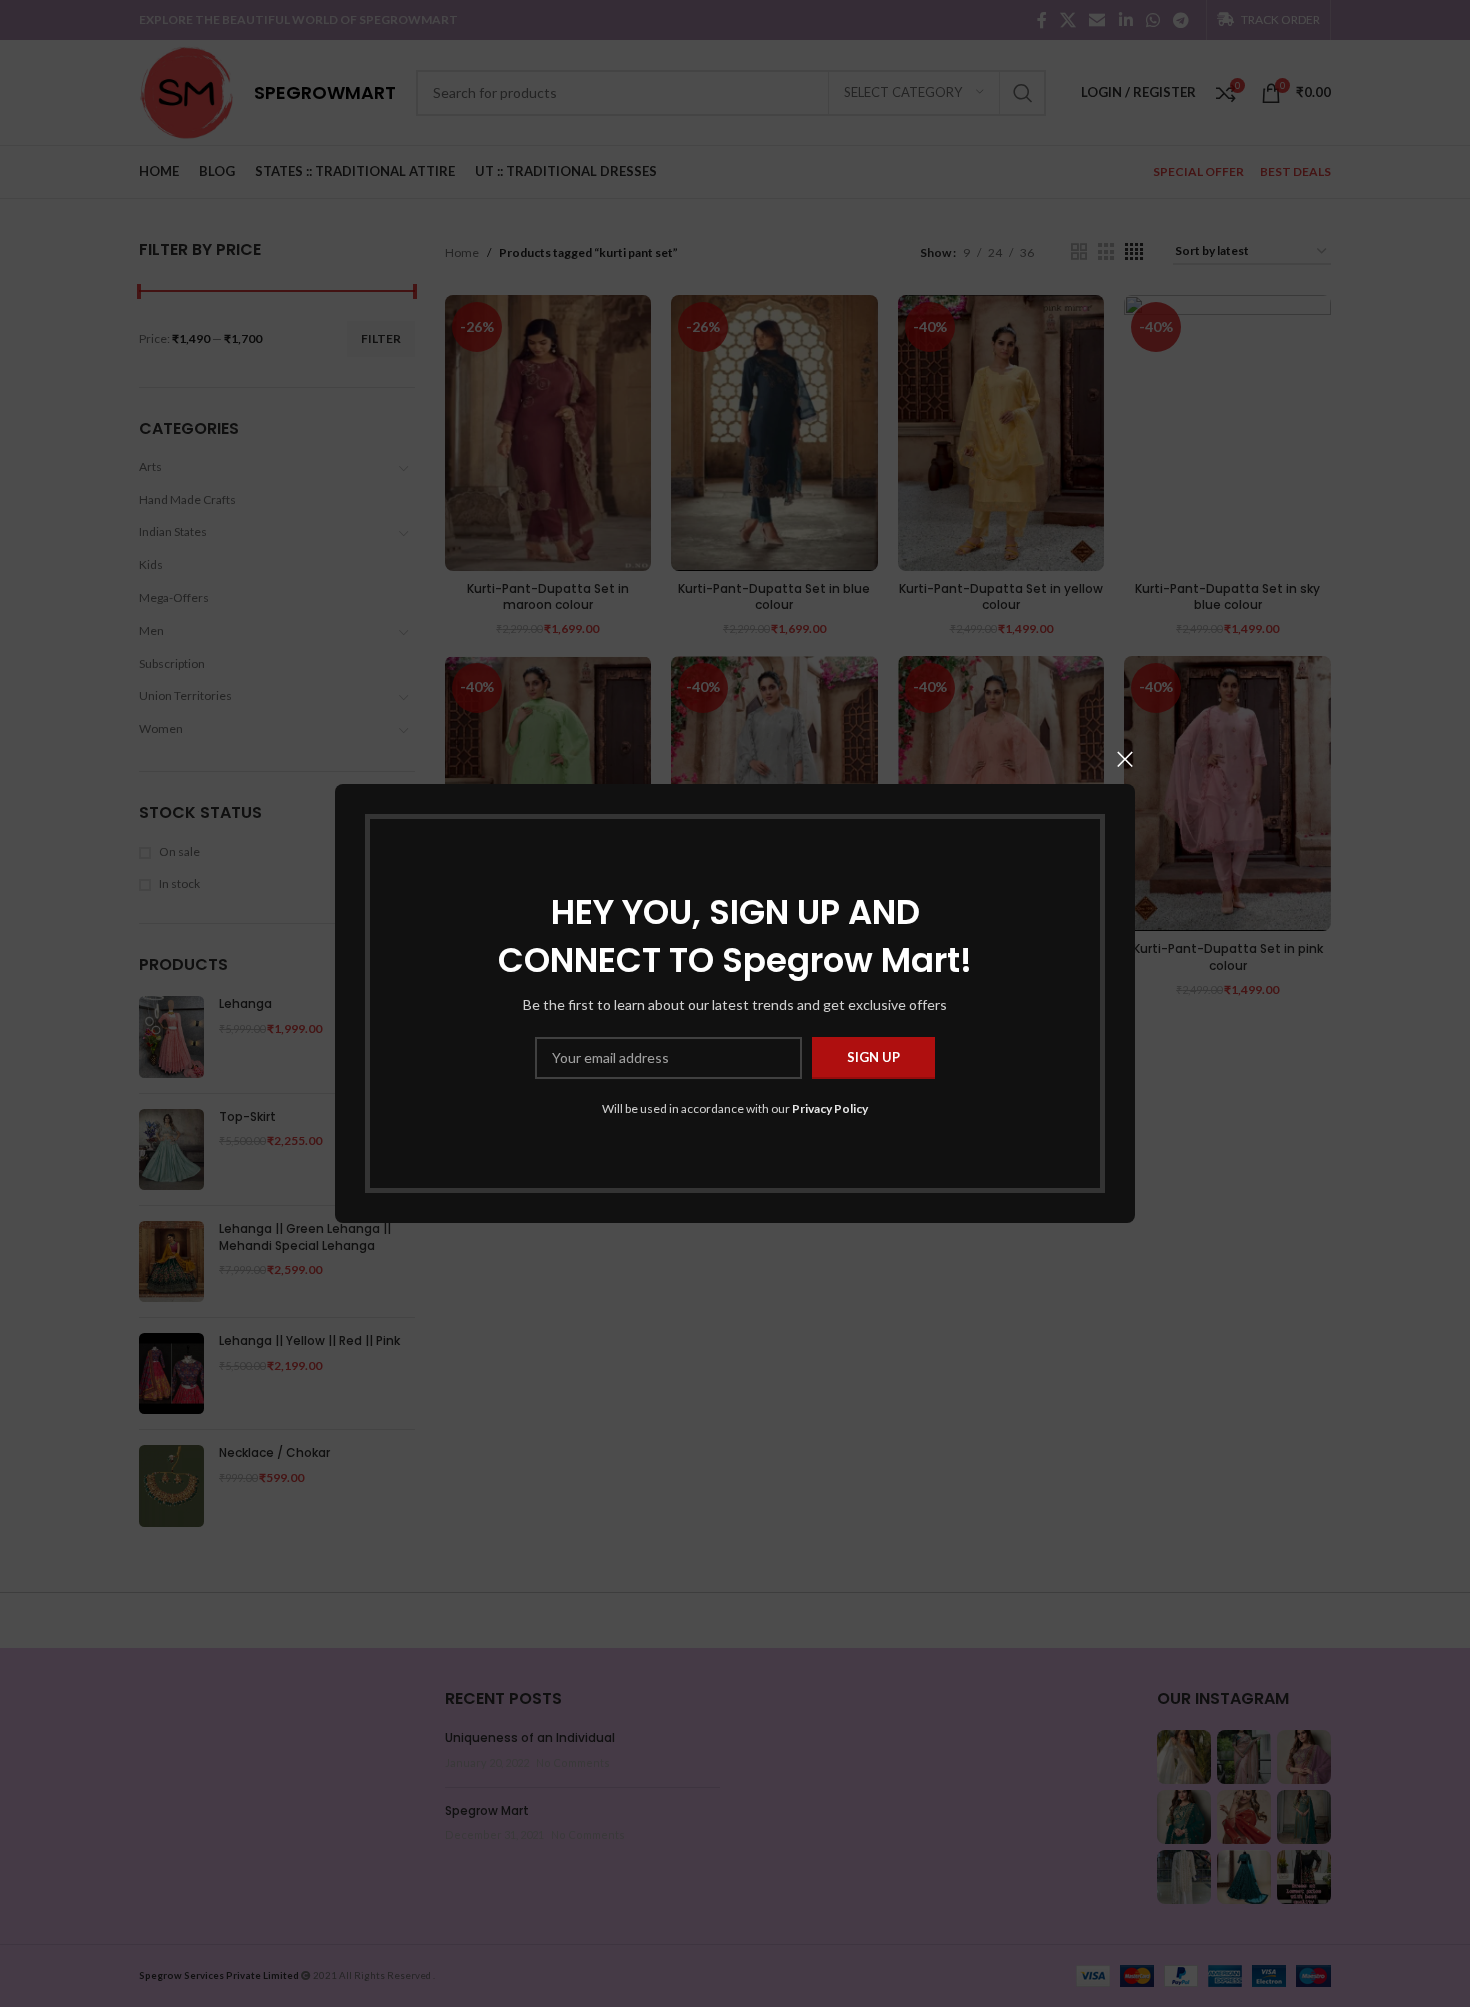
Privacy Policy (830, 1108)
